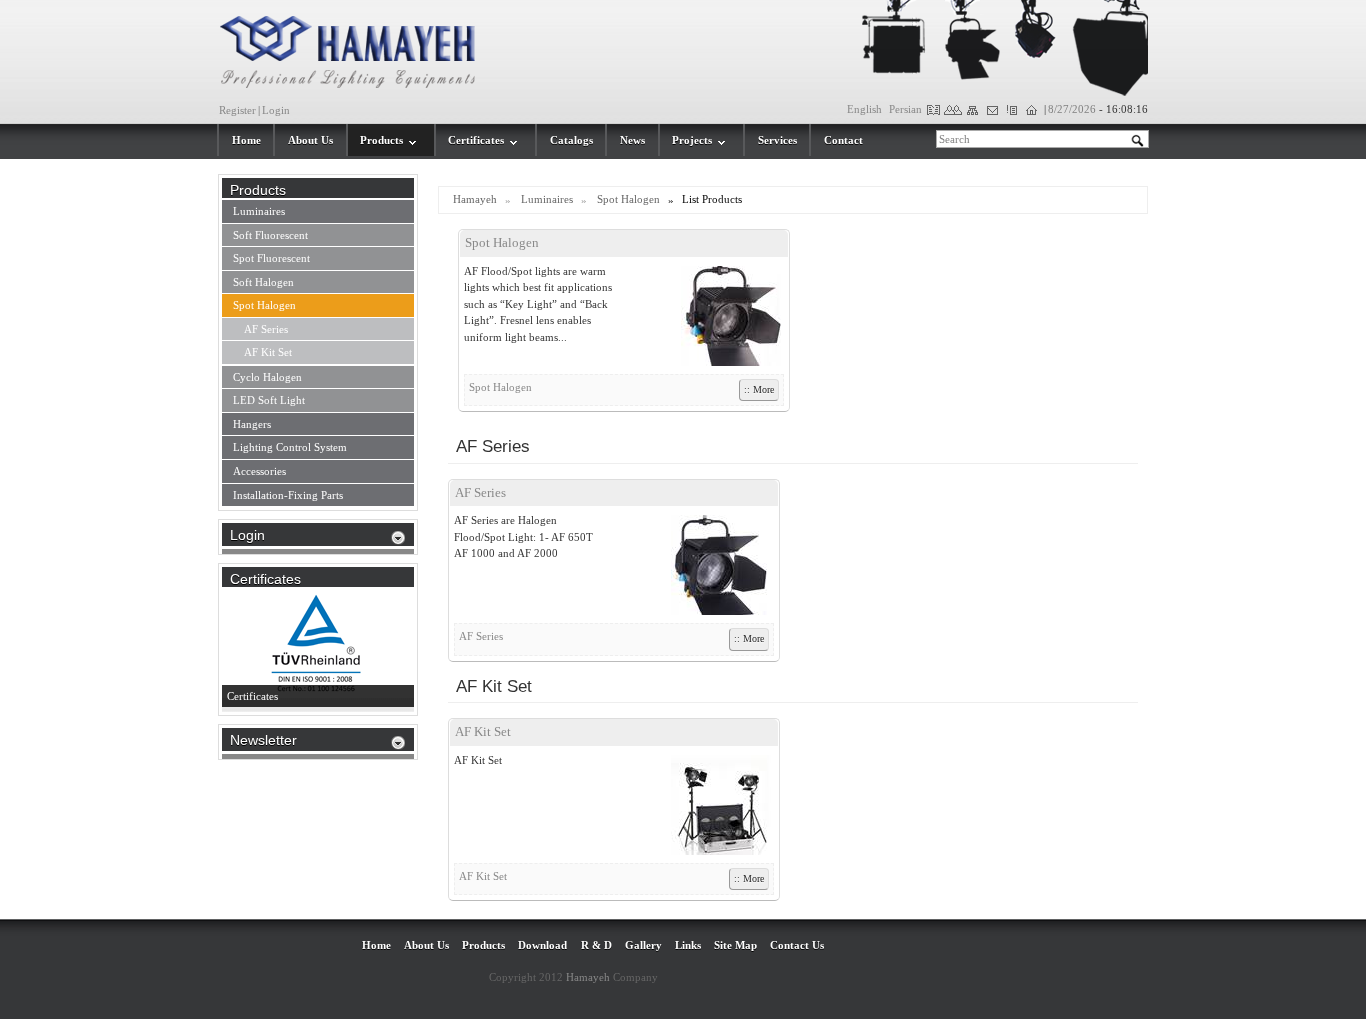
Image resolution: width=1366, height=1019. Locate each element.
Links (688, 945)
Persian (905, 109)
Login (276, 110)
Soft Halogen (263, 282)
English (864, 109)
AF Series (480, 492)
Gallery (643, 945)
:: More (759, 389)
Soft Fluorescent (270, 235)
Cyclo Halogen (267, 377)
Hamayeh (475, 199)
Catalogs (571, 140)
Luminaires (547, 199)
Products (381, 140)
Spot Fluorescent (271, 258)
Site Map (735, 945)
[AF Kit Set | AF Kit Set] (711, 805)
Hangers (252, 424)
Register (237, 110)
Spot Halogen (628, 199)
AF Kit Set (483, 731)
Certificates (476, 140)
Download (542, 945)
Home (246, 140)
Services (777, 140)
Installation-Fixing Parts (288, 495)
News (632, 140)
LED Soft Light (269, 400)
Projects (692, 140)
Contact (843, 140)
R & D (596, 945)
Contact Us (797, 945)
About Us (310, 140)
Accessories (259, 471)
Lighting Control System (290, 447)
